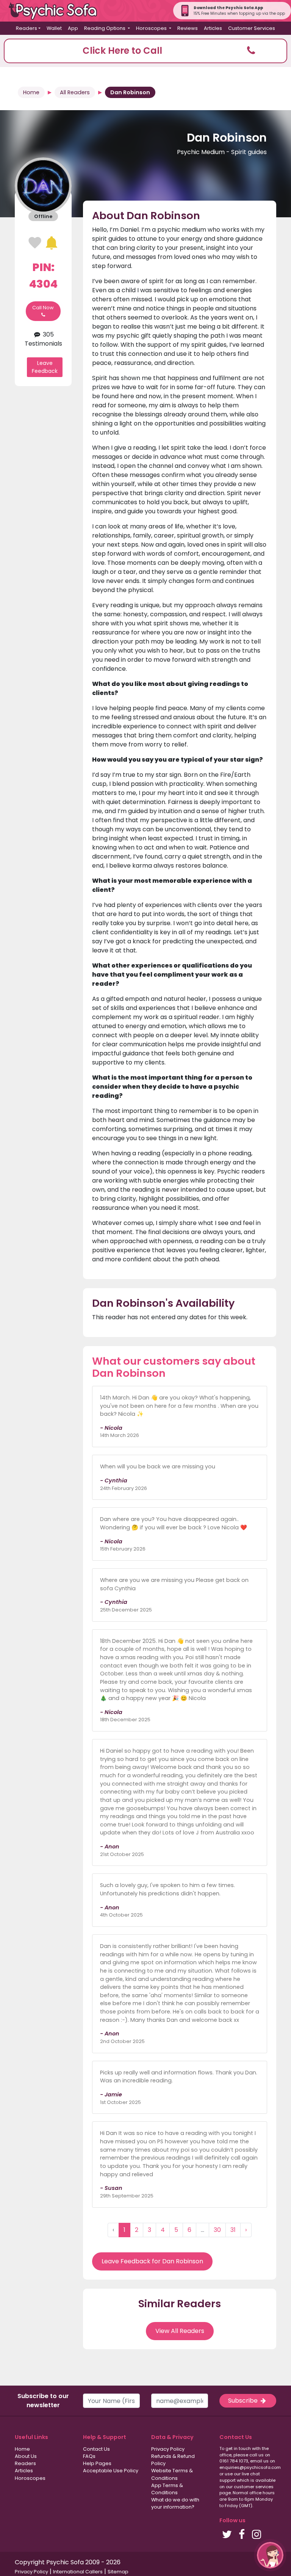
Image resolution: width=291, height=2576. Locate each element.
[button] (145, 51)
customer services (254, 2487)
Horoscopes (30, 2478)
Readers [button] (27, 28)
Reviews (188, 28)
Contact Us (96, 2449)
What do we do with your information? (175, 2503)
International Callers (78, 2572)
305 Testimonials (43, 339)
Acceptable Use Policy (111, 2471)
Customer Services (252, 28)
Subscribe (244, 2401)
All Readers (75, 92)
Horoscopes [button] (152, 28)
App (73, 28)
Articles (213, 28)
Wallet (54, 28)
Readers (25, 2463)
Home (31, 92)
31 (233, 2230)
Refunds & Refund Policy (173, 2460)
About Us (26, 2456)
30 (217, 2230)
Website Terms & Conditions (172, 2474)
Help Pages (97, 2463)
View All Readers (180, 2331)
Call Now (43, 308)
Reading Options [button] (105, 28)
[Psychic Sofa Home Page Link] (57, 11)
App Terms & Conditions (167, 2489)
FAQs (89, 2456)
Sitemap (118, 2572)
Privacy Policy (168, 2449)
